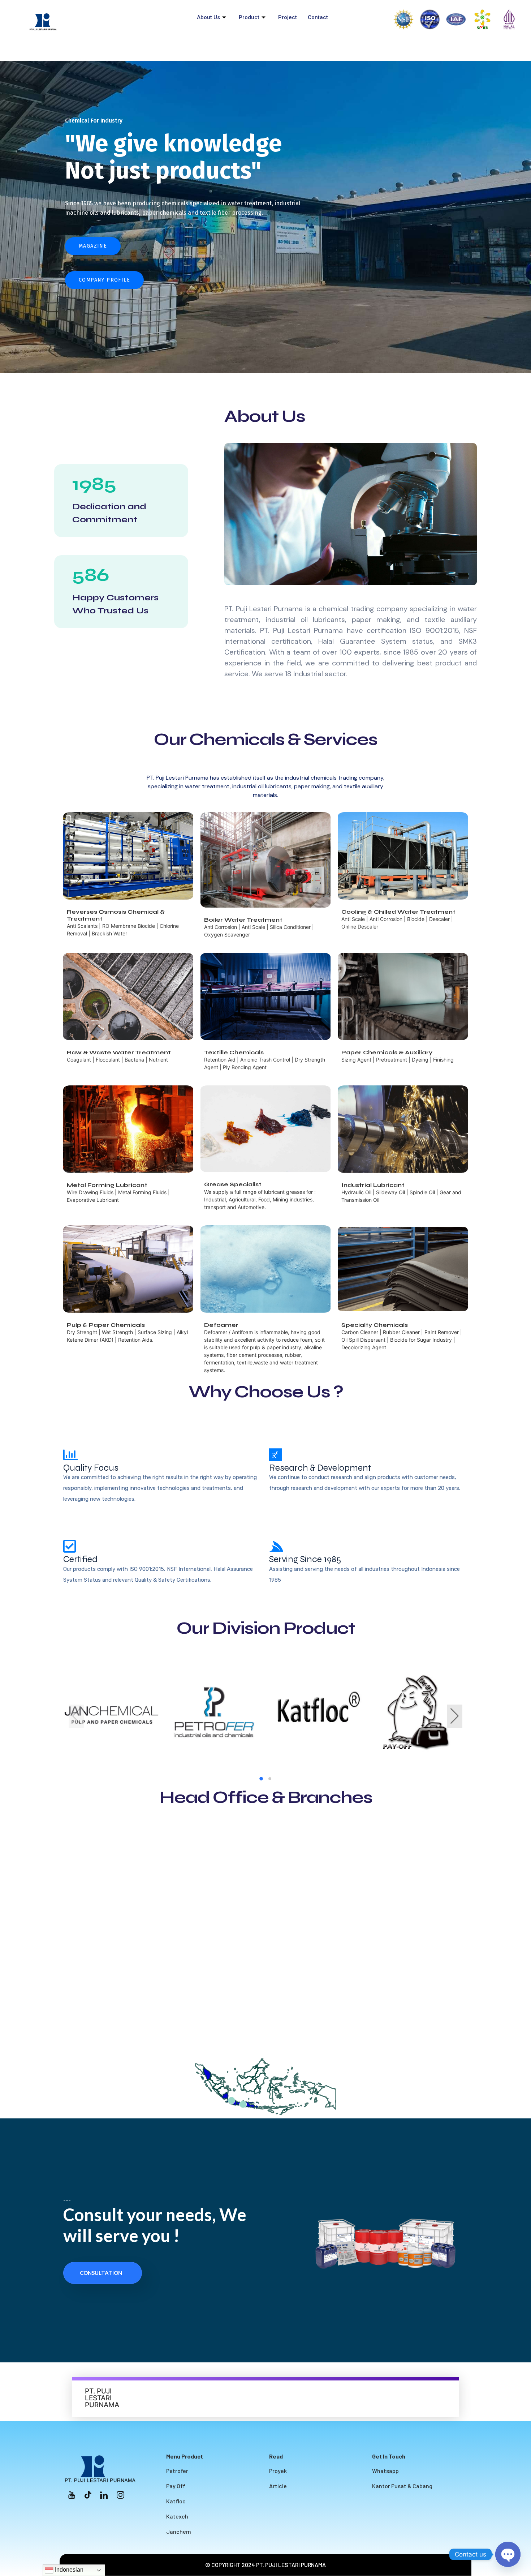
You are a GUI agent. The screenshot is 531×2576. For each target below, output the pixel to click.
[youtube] (72, 2494)
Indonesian (68, 2570)
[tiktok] (88, 2494)
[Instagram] (120, 2494)
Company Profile (104, 280)
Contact (318, 17)
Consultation (101, 2273)
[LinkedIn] (104, 2494)
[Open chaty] (508, 2554)
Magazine (93, 246)
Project (288, 17)
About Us (208, 17)
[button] (261, 1779)
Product (249, 17)
